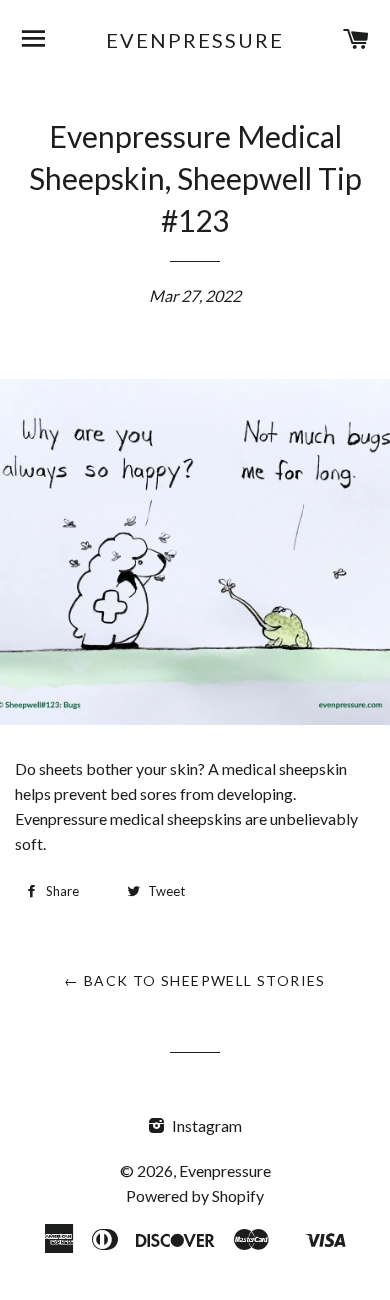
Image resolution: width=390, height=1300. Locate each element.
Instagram (205, 1125)
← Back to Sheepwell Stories (195, 980)
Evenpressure (195, 40)
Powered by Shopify (195, 1195)
